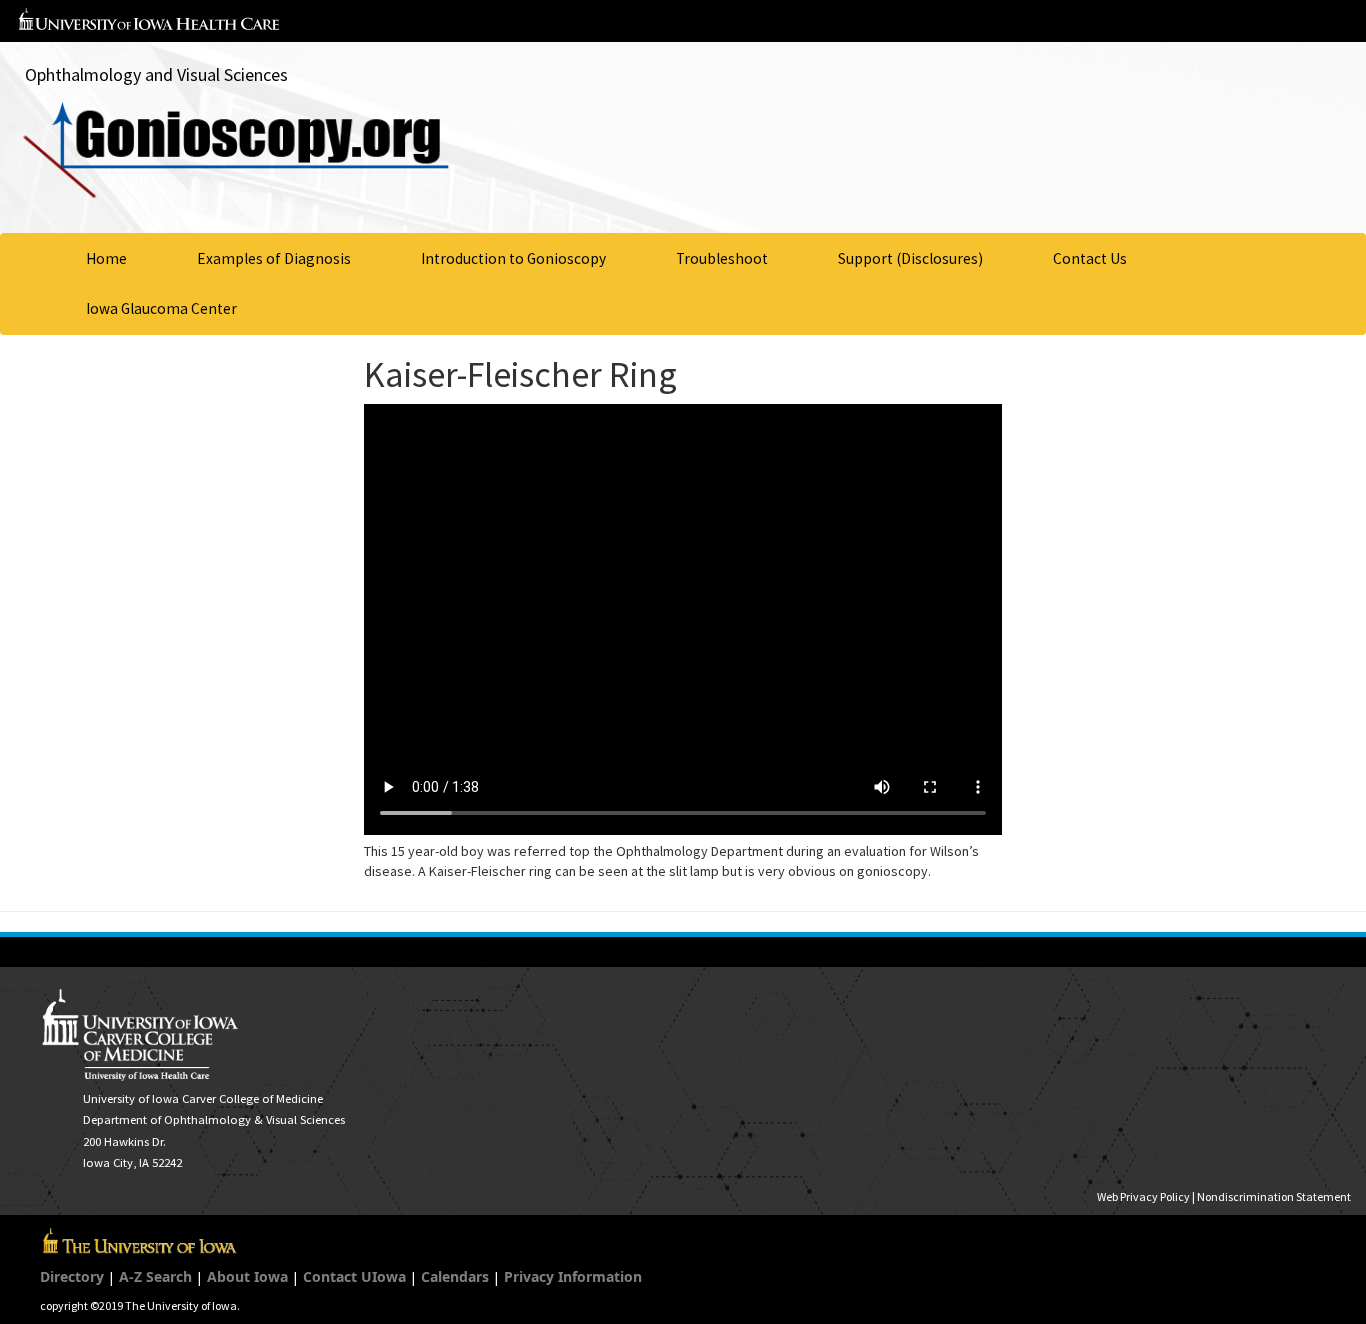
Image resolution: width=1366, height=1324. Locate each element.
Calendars (455, 1276)
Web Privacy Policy (1143, 1196)
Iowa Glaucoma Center (161, 308)
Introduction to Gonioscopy (513, 258)
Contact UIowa (354, 1276)
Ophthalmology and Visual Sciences (156, 74)
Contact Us (1090, 258)
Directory (72, 1276)
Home (106, 258)
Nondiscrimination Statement (1274, 1196)
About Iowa (247, 1276)
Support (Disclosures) (910, 258)
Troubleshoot (722, 258)
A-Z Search (155, 1276)
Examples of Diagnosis (274, 258)
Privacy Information (573, 1276)
